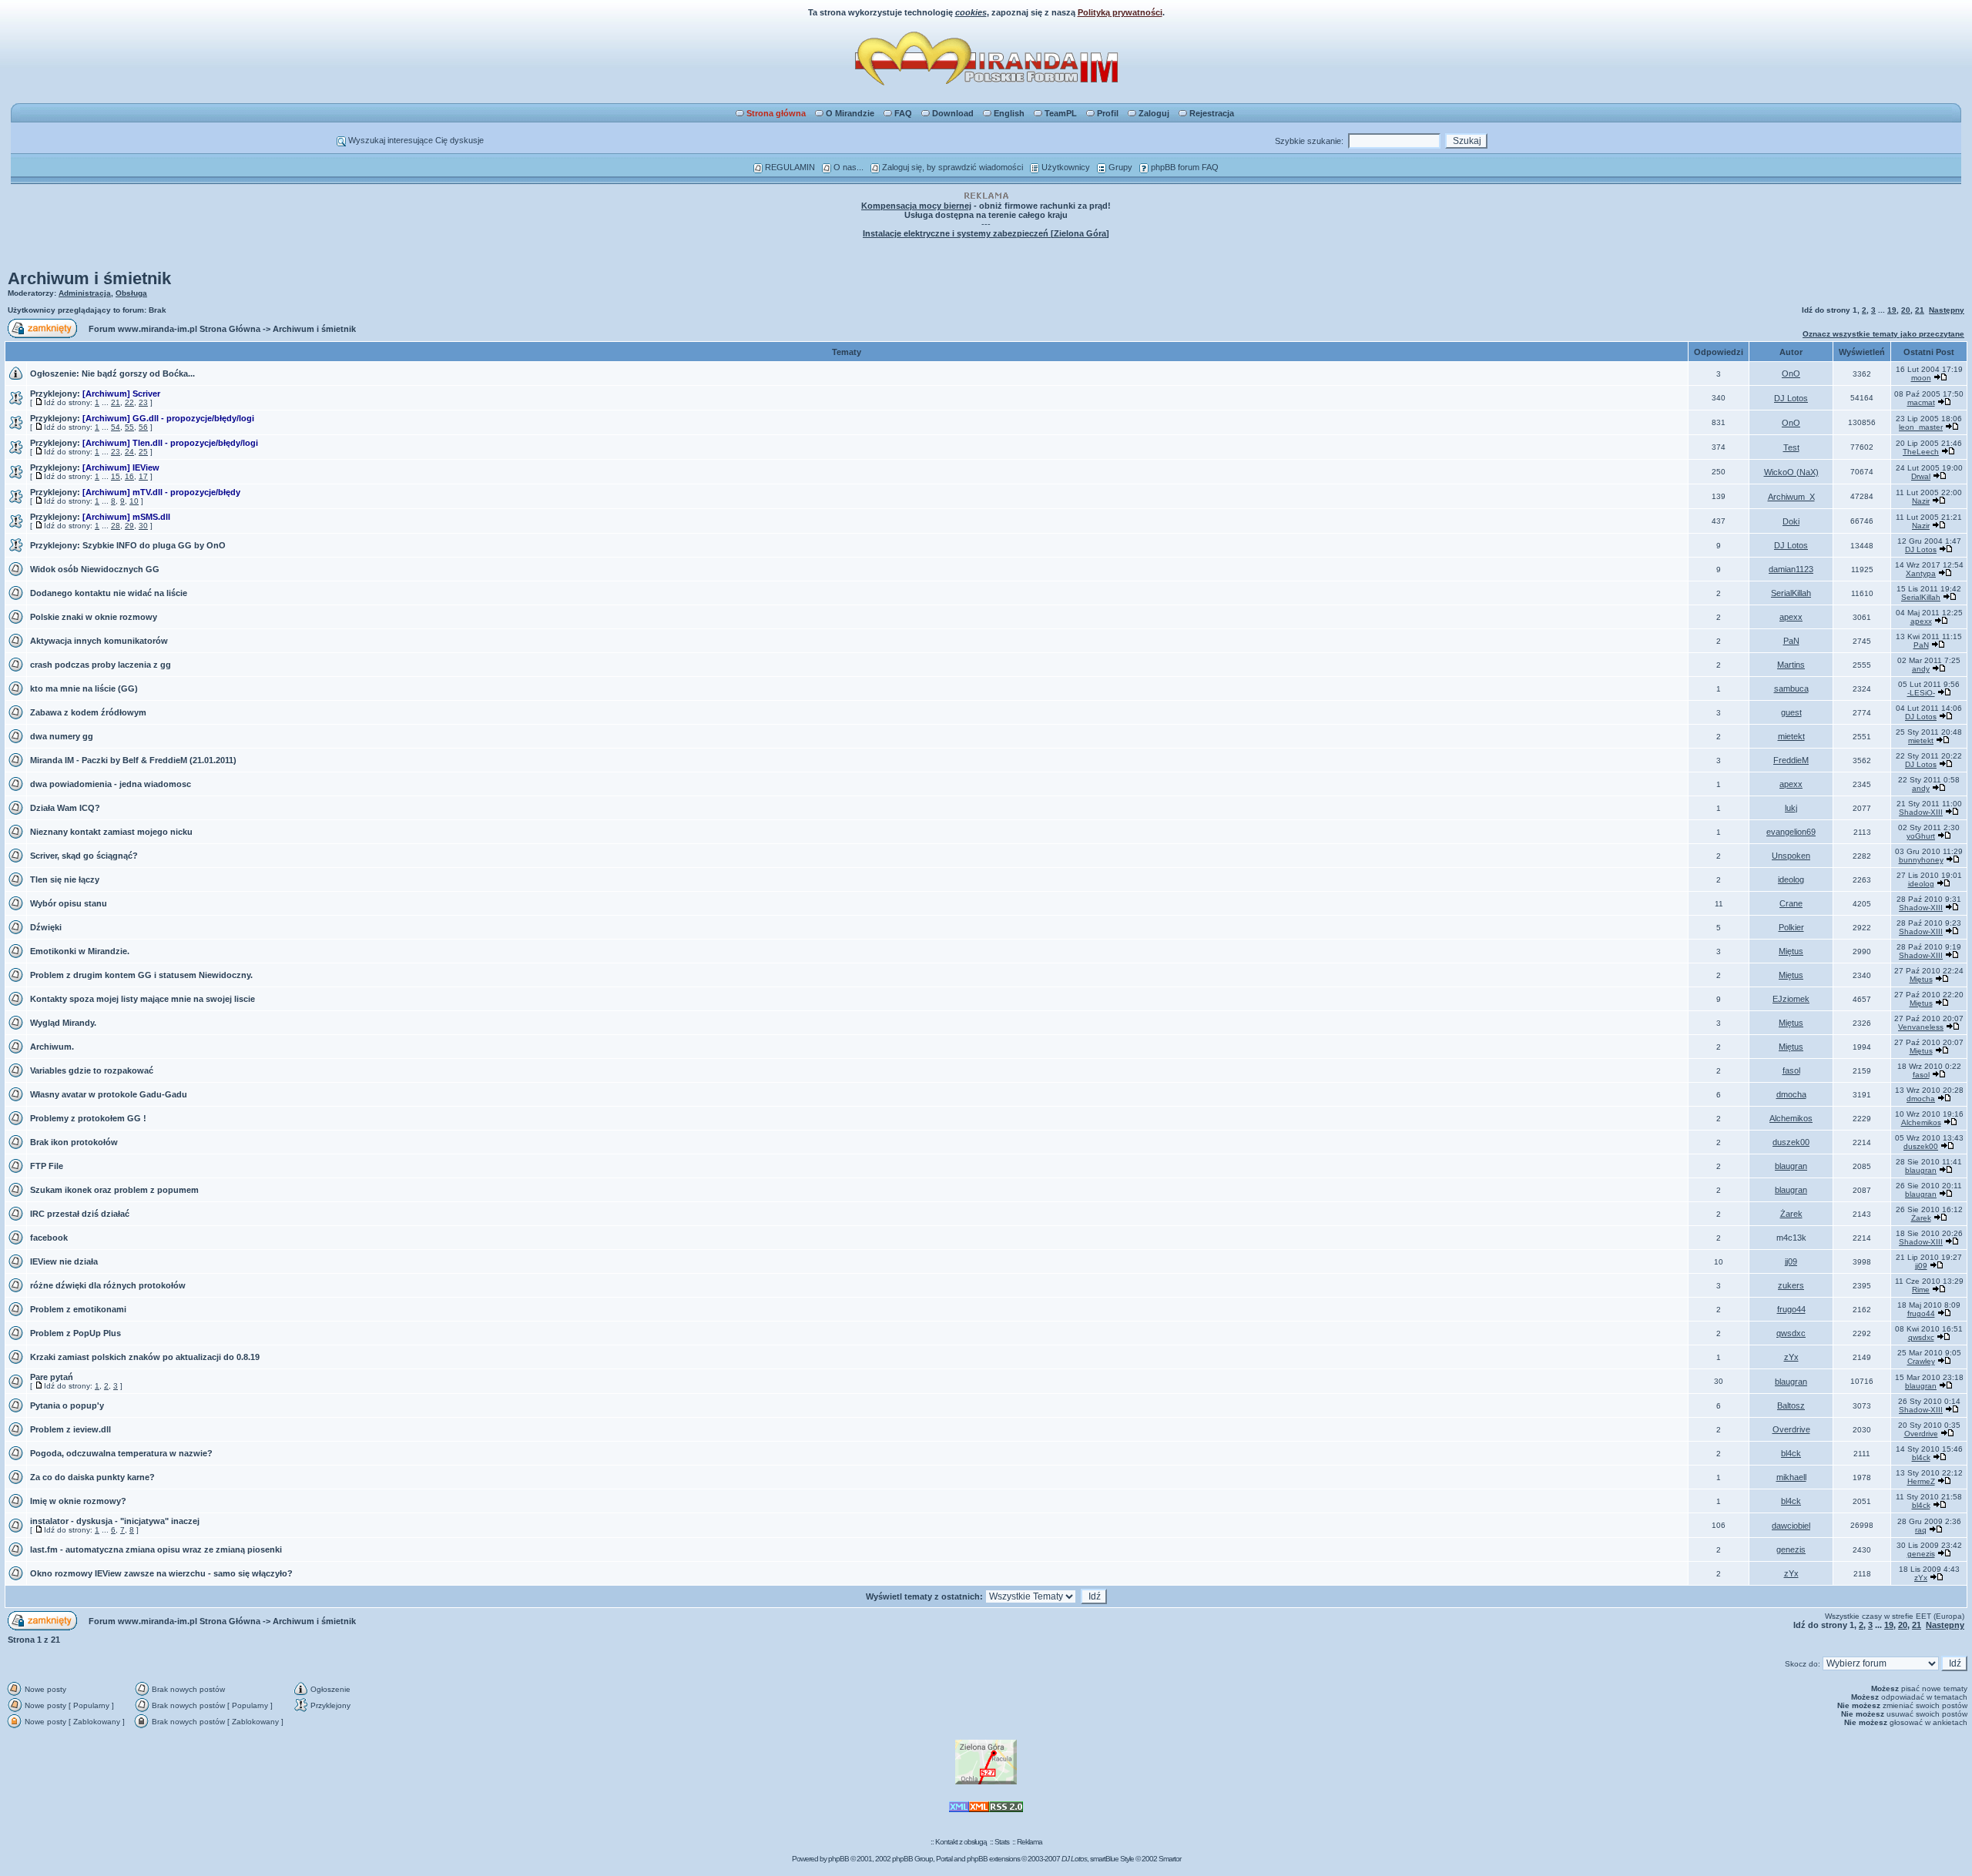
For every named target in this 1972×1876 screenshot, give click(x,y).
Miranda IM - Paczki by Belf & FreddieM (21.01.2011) (133, 760)
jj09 (1791, 1261)
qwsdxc (1791, 1333)
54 (116, 427)
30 (143, 526)
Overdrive (1791, 1429)
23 (143, 402)
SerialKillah (1791, 593)
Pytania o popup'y (67, 1405)
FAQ (903, 113)
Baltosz (1791, 1405)
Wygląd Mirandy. (63, 1023)
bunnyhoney (1921, 860)
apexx (1791, 617)
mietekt (1791, 736)
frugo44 (1791, 1309)
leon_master (1921, 427)
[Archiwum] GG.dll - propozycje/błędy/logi (168, 418)
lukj (1791, 808)
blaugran (1791, 1166)
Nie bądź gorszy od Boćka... (138, 374)
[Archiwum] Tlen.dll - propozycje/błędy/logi (170, 443)
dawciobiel (1791, 1526)
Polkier (1791, 927)
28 (116, 526)
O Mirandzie (850, 113)
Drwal (1921, 476)
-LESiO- (1921, 693)
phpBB (838, 1859)
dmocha (1791, 1094)
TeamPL (1061, 113)
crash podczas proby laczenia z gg (101, 665)
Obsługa (131, 293)
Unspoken (1791, 856)
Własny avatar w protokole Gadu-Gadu (109, 1094)
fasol (1791, 1070)
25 (143, 452)
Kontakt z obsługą (961, 1842)
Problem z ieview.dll (70, 1429)
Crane (1791, 903)
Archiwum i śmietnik (89, 278)
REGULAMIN (789, 167)
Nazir (1921, 501)
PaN (1791, 641)
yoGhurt (1921, 836)
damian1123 (1791, 569)
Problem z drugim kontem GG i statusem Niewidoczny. (141, 975)
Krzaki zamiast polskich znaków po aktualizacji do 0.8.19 (145, 1357)
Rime (1921, 1290)
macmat (1921, 402)
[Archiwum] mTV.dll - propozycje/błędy (161, 492)
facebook (49, 1238)
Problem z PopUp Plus (75, 1333)
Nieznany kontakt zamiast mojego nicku (111, 832)
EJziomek (1791, 999)
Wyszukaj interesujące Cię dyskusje (415, 140)
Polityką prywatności (1120, 12)
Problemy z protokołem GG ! (88, 1118)
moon (1921, 378)
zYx (1791, 1357)
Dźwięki (46, 927)
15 (116, 476)
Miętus (1791, 951)
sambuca (1791, 688)
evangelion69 (1791, 832)
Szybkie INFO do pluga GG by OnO (154, 545)
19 (1892, 310)
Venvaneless (1921, 1027)
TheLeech (1921, 452)
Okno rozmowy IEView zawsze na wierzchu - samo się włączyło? (161, 1573)
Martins (1791, 665)
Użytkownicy (1065, 167)
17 (143, 476)
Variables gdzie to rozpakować (92, 1070)
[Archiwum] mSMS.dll (126, 517)
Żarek (1791, 1214)
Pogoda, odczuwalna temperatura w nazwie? (121, 1453)
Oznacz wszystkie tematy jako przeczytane (1883, 334)
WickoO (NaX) (1791, 472)
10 (134, 501)
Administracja (85, 293)
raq (1921, 1530)
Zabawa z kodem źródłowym (88, 712)
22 (129, 402)
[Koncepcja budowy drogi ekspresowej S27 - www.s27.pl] (986, 1782)
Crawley (1921, 1361)
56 (143, 427)
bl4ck (1791, 1453)
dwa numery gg (62, 736)
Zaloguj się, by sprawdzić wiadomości (951, 167)
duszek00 (1791, 1142)
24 (129, 452)
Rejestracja (1212, 113)
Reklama (1030, 1842)
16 (129, 476)
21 (1920, 310)
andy (1921, 669)
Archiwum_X (1791, 497)
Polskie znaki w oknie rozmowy (94, 617)
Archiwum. (52, 1047)
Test (1791, 447)
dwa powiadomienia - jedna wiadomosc (111, 784)
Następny (1947, 310)
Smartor (1170, 1859)
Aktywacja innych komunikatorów (99, 641)
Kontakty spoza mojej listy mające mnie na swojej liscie (143, 999)
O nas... (847, 167)
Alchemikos (1791, 1118)
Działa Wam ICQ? (65, 808)
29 (129, 526)
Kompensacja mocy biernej (916, 206)
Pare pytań (52, 1377)
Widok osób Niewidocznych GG (95, 569)
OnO (1791, 374)
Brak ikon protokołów (74, 1142)
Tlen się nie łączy (65, 879)
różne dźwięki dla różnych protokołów (108, 1285)
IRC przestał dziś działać (80, 1214)
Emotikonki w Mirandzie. (80, 951)
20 (1906, 310)
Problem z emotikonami (78, 1309)
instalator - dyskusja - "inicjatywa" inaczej (115, 1521)
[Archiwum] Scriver (121, 394)
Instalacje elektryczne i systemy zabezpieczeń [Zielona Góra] (986, 233)
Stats (1002, 1842)
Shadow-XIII (1921, 812)
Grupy (1119, 167)
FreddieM (1791, 760)
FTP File (47, 1166)
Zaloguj (1154, 113)
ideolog (1791, 879)
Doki (1791, 521)
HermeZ (1921, 1481)
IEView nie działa (64, 1261)
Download (953, 113)
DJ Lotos (1791, 398)
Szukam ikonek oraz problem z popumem (114, 1190)
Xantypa (1921, 573)
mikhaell (1791, 1477)
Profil (1108, 113)
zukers (1791, 1285)
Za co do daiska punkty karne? (92, 1477)
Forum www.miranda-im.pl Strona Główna (174, 329)
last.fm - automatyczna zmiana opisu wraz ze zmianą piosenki (156, 1549)
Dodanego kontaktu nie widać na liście (109, 593)
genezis (1791, 1549)
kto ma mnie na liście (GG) (84, 688)
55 (129, 427)
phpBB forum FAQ (1184, 167)
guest (1791, 712)
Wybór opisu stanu (69, 903)
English (1009, 113)
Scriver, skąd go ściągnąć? (84, 856)
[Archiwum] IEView (121, 467)
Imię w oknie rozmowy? (78, 1501)
